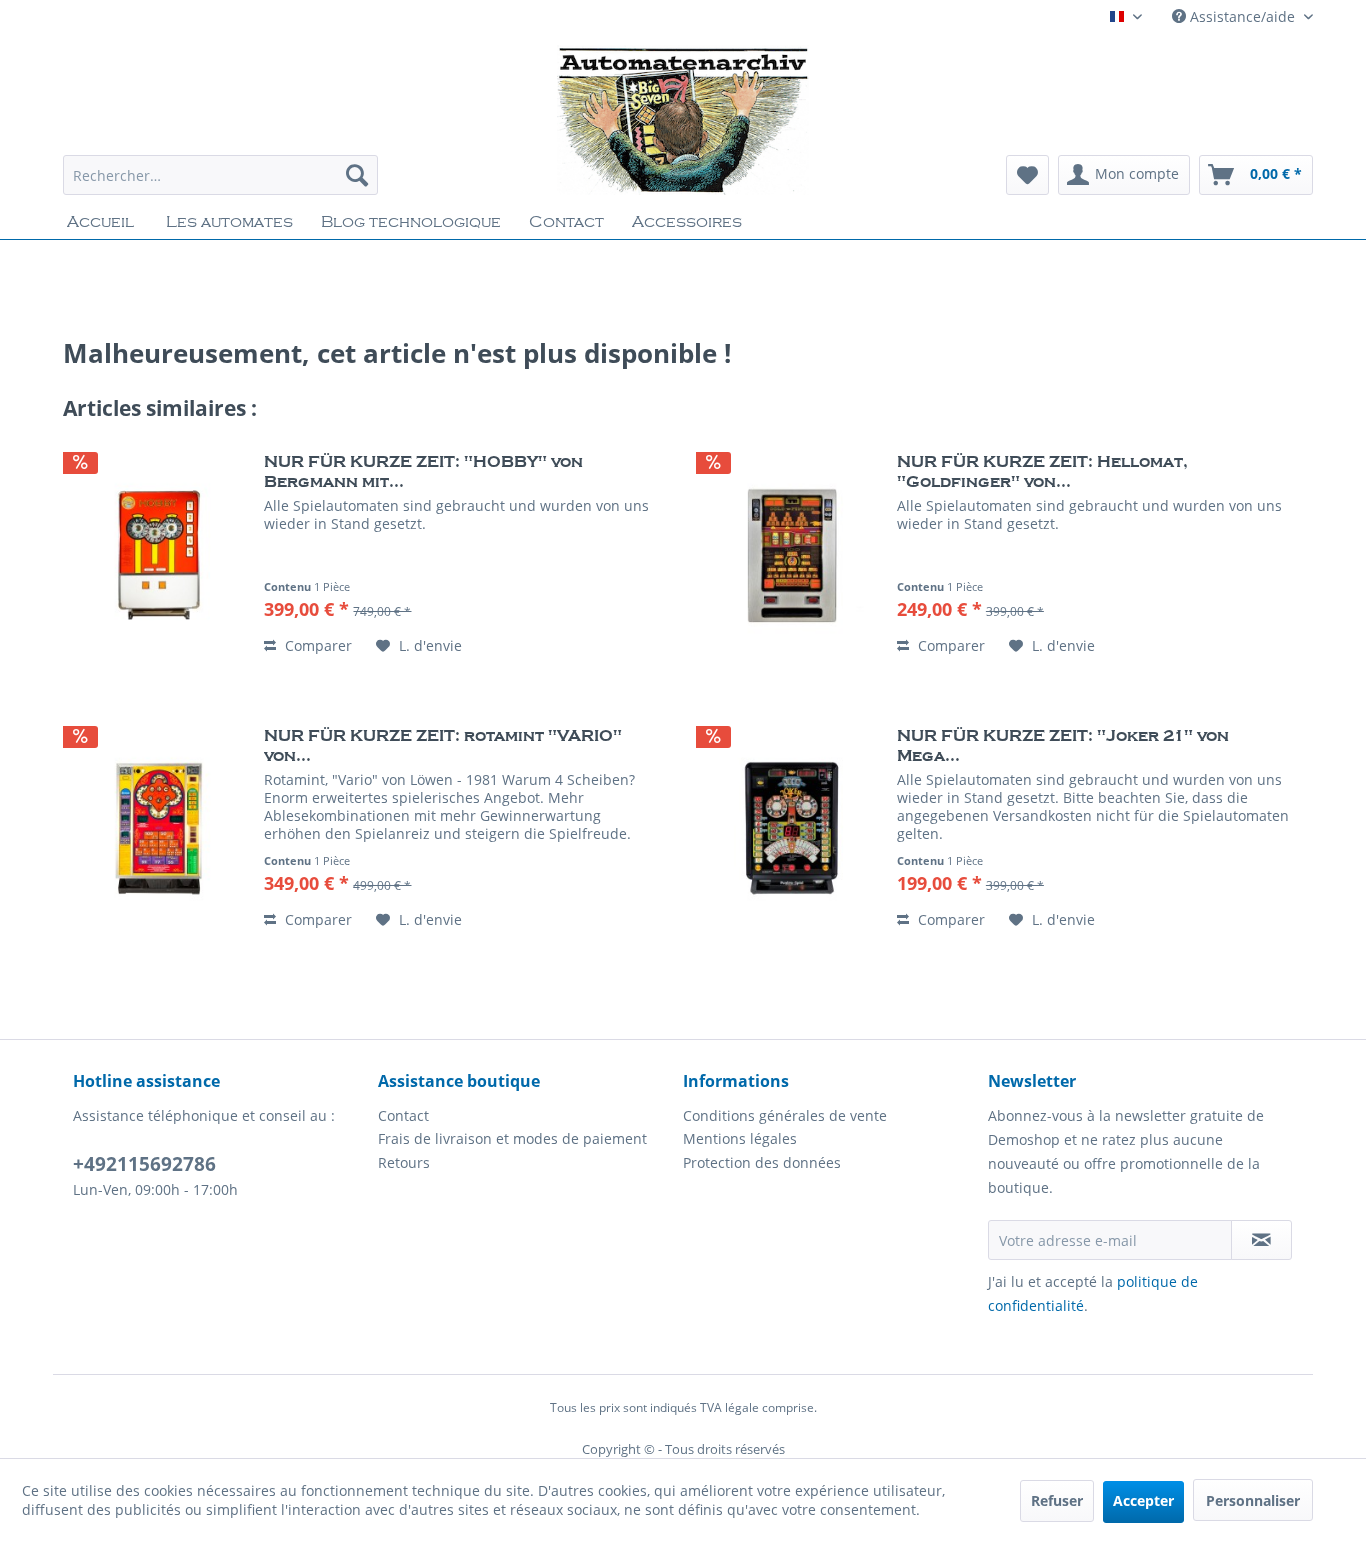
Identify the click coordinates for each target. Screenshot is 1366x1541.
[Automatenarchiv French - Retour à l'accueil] (682, 120)
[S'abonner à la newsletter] (1261, 1240)
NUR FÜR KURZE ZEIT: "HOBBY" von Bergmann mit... (423, 472)
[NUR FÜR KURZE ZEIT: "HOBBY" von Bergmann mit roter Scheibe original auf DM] (159, 555)
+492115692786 (144, 1164)
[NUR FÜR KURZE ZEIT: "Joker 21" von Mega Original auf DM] (792, 829)
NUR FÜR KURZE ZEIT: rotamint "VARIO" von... (443, 746)
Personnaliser (1253, 1500)
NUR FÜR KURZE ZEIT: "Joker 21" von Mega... (1063, 746)
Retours (404, 1162)
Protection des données (762, 1162)
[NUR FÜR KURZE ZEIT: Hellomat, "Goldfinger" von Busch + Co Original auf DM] (792, 555)
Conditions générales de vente (785, 1115)
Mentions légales (740, 1138)
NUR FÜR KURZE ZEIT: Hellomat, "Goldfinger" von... (1042, 472)
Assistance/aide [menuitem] (1242, 16)
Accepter (1143, 1500)
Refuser (1057, 1500)
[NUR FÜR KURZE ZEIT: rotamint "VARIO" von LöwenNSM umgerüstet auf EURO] (159, 829)
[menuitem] (220, 175)
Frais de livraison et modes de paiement (512, 1138)
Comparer (316, 645)
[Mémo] (1027, 175)
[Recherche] (357, 175)
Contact (403, 1115)
